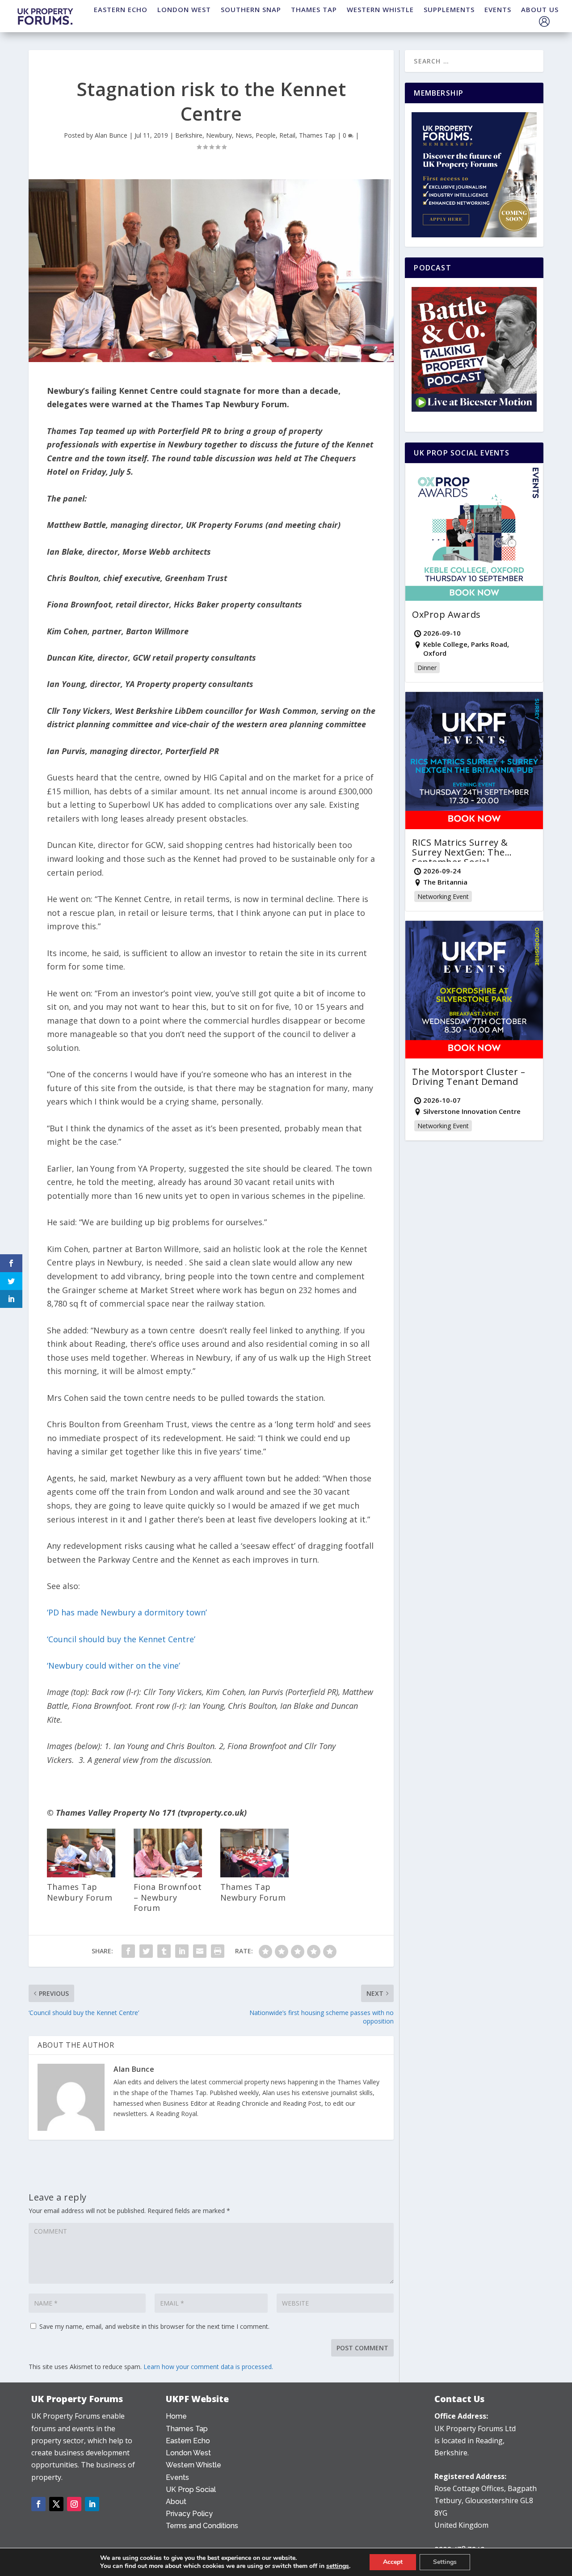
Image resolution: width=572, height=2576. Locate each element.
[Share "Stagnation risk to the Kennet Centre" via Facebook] (128, 1951)
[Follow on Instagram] (74, 2504)
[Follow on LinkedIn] (92, 2504)
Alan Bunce (111, 135)
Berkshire (189, 135)
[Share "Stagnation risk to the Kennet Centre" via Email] (200, 1951)
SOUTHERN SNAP (251, 9)
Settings (445, 2562)
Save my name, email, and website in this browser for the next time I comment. (154, 2326)
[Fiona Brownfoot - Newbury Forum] (168, 1875)
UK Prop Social (191, 2490)
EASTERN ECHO (121, 9)
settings (338, 2566)
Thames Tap (317, 135)
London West (188, 2453)
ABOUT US (540, 9)
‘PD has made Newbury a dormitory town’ (127, 1612)
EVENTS (498, 9)
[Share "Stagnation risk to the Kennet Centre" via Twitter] (146, 1951)
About (176, 2502)
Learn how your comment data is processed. (208, 2367)
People (266, 135)
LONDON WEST (184, 9)
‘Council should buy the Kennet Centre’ (121, 1639)
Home (176, 2416)
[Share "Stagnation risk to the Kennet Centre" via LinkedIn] (182, 1951)
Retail (287, 135)
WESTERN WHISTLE (380, 9)
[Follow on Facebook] (38, 2504)
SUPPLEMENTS (449, 9)
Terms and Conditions (202, 2526)
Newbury (219, 135)
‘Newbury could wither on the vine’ (114, 1665)
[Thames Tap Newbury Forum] (81, 1875)
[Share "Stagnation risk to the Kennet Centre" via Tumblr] (164, 1951)
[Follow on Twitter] (56, 2504)
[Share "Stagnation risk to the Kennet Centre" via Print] (218, 1951)
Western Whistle (193, 2465)
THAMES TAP (314, 9)
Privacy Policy (189, 2514)
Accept (393, 2562)
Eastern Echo (188, 2441)
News (244, 135)
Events (177, 2477)
